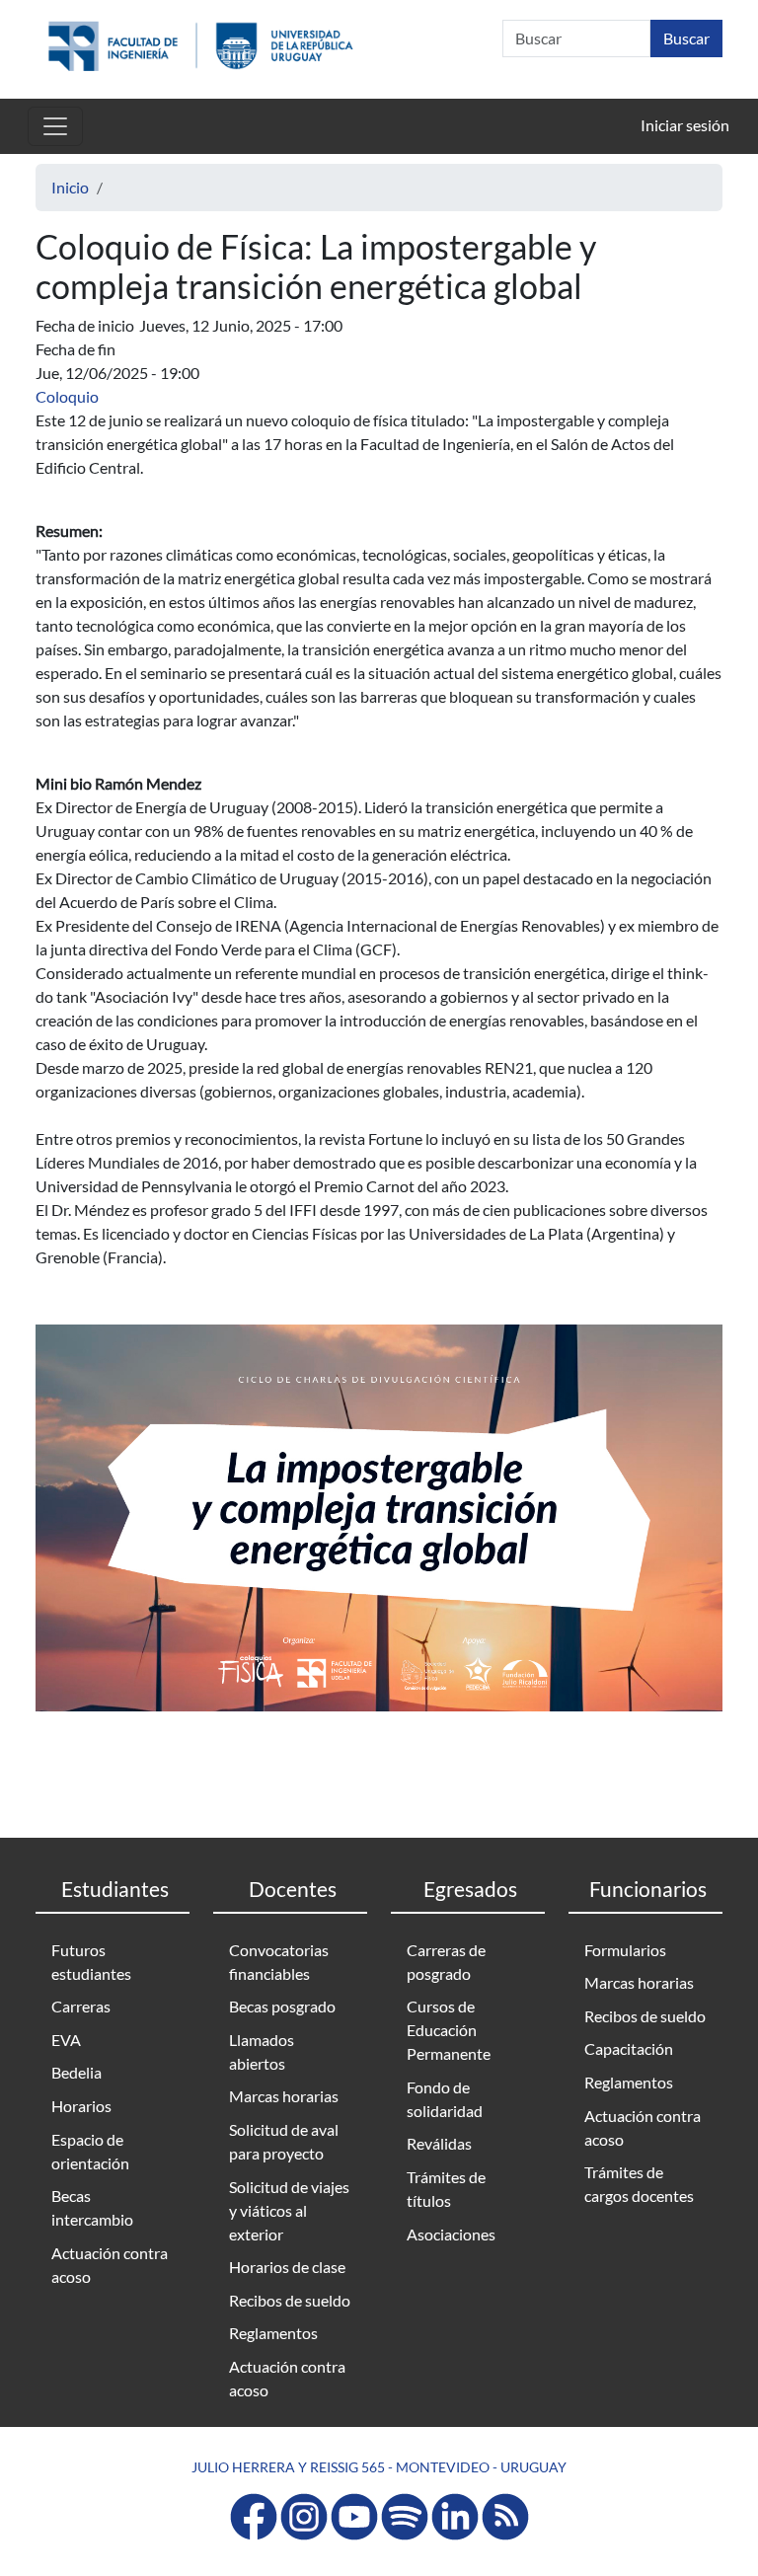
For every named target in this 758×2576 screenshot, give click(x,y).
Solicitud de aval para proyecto (284, 2141)
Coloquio (67, 396)
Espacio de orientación (90, 2151)
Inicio (70, 187)
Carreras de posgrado (446, 1962)
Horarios (81, 2106)
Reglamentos (273, 2333)
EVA (66, 2040)
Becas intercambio (92, 2207)
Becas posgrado (282, 2006)
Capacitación (629, 2048)
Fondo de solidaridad (445, 2099)
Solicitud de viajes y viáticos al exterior (289, 2210)
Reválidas (439, 2143)
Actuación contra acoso (110, 2265)
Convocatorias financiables (279, 1962)
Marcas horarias (284, 2096)
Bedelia (76, 2072)
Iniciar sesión (685, 125)
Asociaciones (451, 2234)
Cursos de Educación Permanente (449, 2030)
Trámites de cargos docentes (639, 2184)
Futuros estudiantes (91, 1962)
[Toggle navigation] (55, 126)
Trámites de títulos (446, 2189)
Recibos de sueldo (290, 2300)
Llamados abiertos (262, 2051)
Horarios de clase (287, 2267)
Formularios (625, 1950)
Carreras (81, 2006)
